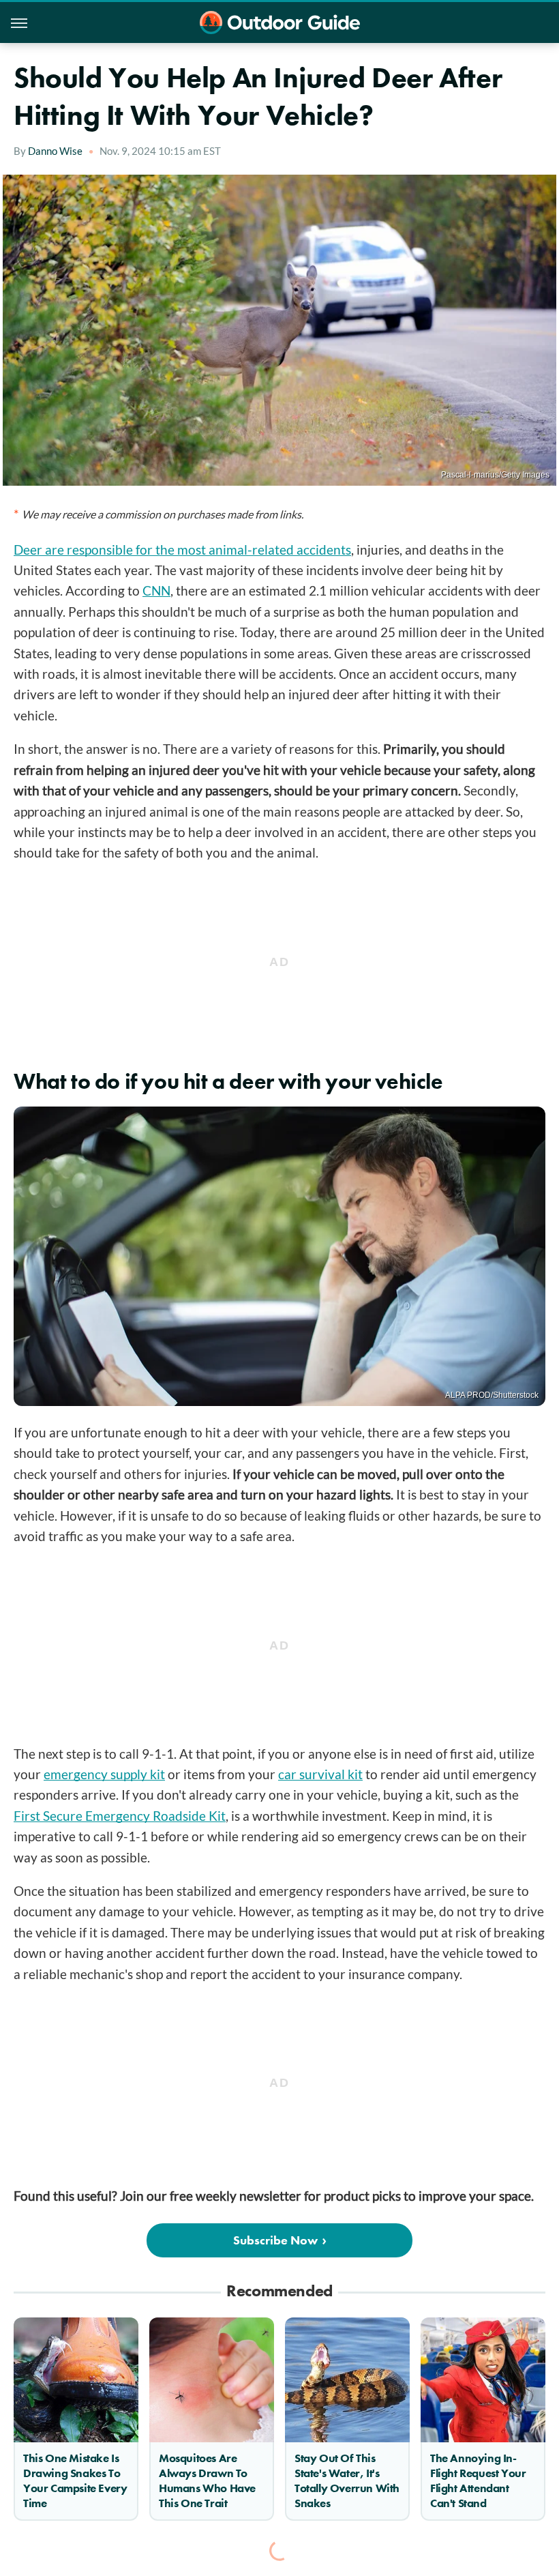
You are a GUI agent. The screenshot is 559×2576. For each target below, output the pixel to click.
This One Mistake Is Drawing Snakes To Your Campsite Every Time (75, 2480)
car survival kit (320, 1774)
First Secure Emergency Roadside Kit (120, 1816)
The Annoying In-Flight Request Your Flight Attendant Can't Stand (478, 2480)
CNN (156, 590)
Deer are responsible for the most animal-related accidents (182, 550)
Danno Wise (55, 151)
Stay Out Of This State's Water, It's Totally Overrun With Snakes (347, 2480)
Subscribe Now (275, 2240)
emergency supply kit (104, 1774)
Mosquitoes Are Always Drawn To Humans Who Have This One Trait (207, 2480)
